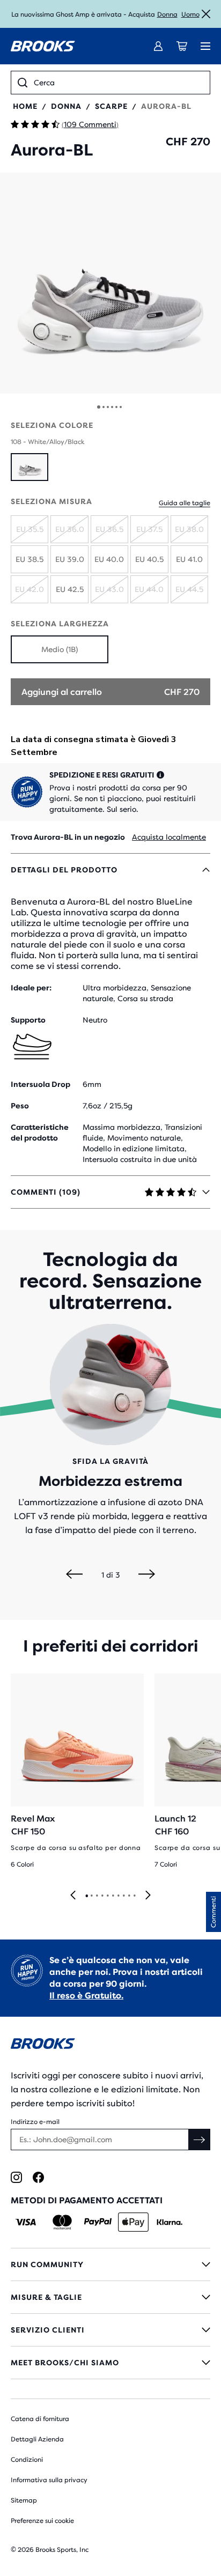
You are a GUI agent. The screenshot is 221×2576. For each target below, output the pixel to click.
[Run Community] (110, 2264)
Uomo (190, 14)
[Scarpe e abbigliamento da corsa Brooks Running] (43, 46)
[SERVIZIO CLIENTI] (110, 2330)
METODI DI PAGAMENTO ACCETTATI (87, 2200)
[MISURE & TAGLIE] (110, 2297)
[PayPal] (98, 2222)
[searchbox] (119, 83)
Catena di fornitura (40, 2419)
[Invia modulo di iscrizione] (200, 2140)
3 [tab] (97, 1896)
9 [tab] (129, 1896)
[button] (110, 283)
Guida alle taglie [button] (185, 503)
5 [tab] (107, 1896)
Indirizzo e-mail (35, 2122)
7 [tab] (118, 1896)
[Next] (147, 1575)
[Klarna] (169, 2222)
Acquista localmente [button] (169, 837)
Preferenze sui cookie (42, 2521)
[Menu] (205, 46)
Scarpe (111, 106)
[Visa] (26, 2222)
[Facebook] (38, 2177)
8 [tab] (123, 1896)
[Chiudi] (206, 14)
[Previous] (74, 1575)
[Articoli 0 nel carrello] (182, 46)
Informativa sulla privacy (49, 2480)
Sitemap (24, 2500)
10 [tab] (134, 1896)
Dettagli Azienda (37, 2439)
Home (25, 106)
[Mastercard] (62, 2222)
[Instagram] (16, 2177)
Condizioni (27, 2460)
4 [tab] (102, 1896)
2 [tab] (91, 1896)
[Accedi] (158, 46)
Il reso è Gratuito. (86, 1996)
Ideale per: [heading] (31, 988)
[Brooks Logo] (110, 2045)
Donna (167, 14)
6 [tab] (113, 1896)
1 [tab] (86, 1896)
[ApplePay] (133, 2222)
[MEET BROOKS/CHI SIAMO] (110, 2363)
